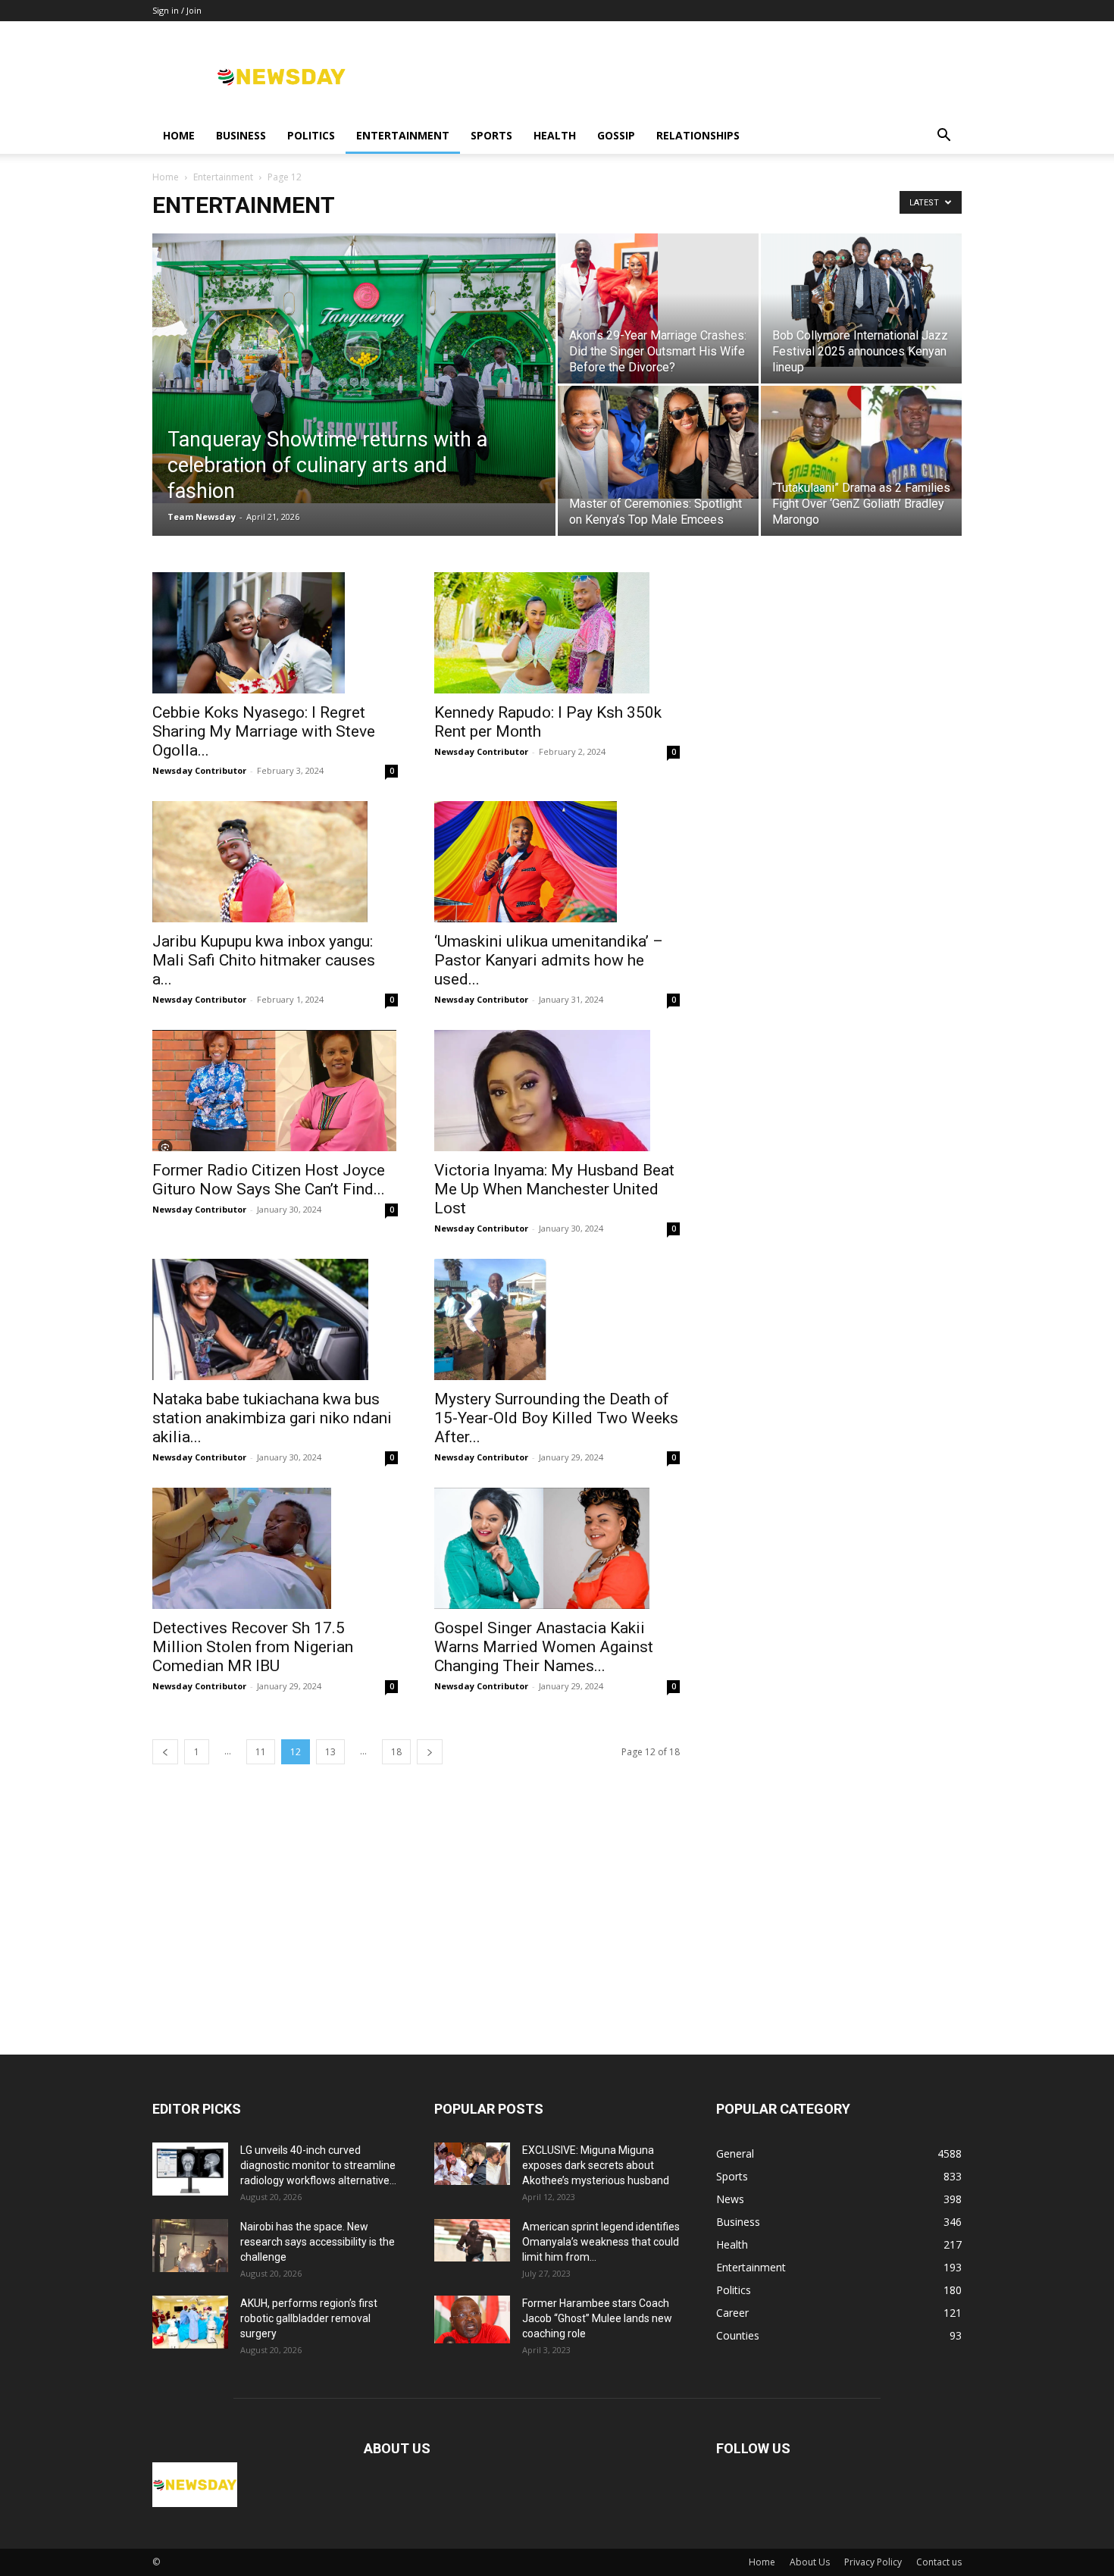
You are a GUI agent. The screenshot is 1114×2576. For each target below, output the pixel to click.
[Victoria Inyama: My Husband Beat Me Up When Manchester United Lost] (557, 1091)
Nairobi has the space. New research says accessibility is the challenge (318, 2242)
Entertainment (403, 135)
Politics (311, 135)
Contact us (939, 2562)
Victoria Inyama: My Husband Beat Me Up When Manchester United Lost (554, 1189)
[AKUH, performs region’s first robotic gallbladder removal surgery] (190, 2322)
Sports (491, 135)
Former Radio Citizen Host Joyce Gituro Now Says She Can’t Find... (269, 1180)
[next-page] (430, 1752)
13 (330, 1752)
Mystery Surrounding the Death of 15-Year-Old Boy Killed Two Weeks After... (556, 1418)
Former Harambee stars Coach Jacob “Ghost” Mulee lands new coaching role (597, 2318)
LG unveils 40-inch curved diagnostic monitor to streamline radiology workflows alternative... (318, 2165)
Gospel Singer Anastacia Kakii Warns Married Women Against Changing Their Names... (544, 1647)
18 (396, 1752)
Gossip (616, 135)
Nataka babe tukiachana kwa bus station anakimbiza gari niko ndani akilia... (272, 1418)
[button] (943, 137)
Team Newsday (202, 516)
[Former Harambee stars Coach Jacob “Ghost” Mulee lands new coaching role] (472, 2319)
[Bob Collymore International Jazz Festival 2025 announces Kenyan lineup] (861, 300)
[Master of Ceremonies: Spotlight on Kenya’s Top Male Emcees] (658, 442)
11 (261, 1752)
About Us (810, 2562)
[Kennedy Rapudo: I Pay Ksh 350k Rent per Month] (557, 633)
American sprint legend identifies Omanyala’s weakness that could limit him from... (601, 2242)
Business (241, 135)
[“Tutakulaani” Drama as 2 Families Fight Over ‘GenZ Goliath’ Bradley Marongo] (861, 442)
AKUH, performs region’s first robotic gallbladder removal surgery (309, 2318)
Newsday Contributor (199, 770)
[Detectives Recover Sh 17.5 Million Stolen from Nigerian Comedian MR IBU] (275, 1548)
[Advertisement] (557, 1941)
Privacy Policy (873, 2562)
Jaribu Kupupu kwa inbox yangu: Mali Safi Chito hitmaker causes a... (264, 960)
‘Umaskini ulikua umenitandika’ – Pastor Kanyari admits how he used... (549, 960)
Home (179, 135)
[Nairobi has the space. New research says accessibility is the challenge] (190, 2246)
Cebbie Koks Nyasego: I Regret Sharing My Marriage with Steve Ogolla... (264, 731)
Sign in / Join (177, 10)
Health (555, 135)
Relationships (698, 135)
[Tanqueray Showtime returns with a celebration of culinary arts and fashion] (354, 368)
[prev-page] (165, 1752)
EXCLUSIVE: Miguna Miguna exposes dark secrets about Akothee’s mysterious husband (596, 2165)
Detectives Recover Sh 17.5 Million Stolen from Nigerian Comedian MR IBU (253, 1647)
